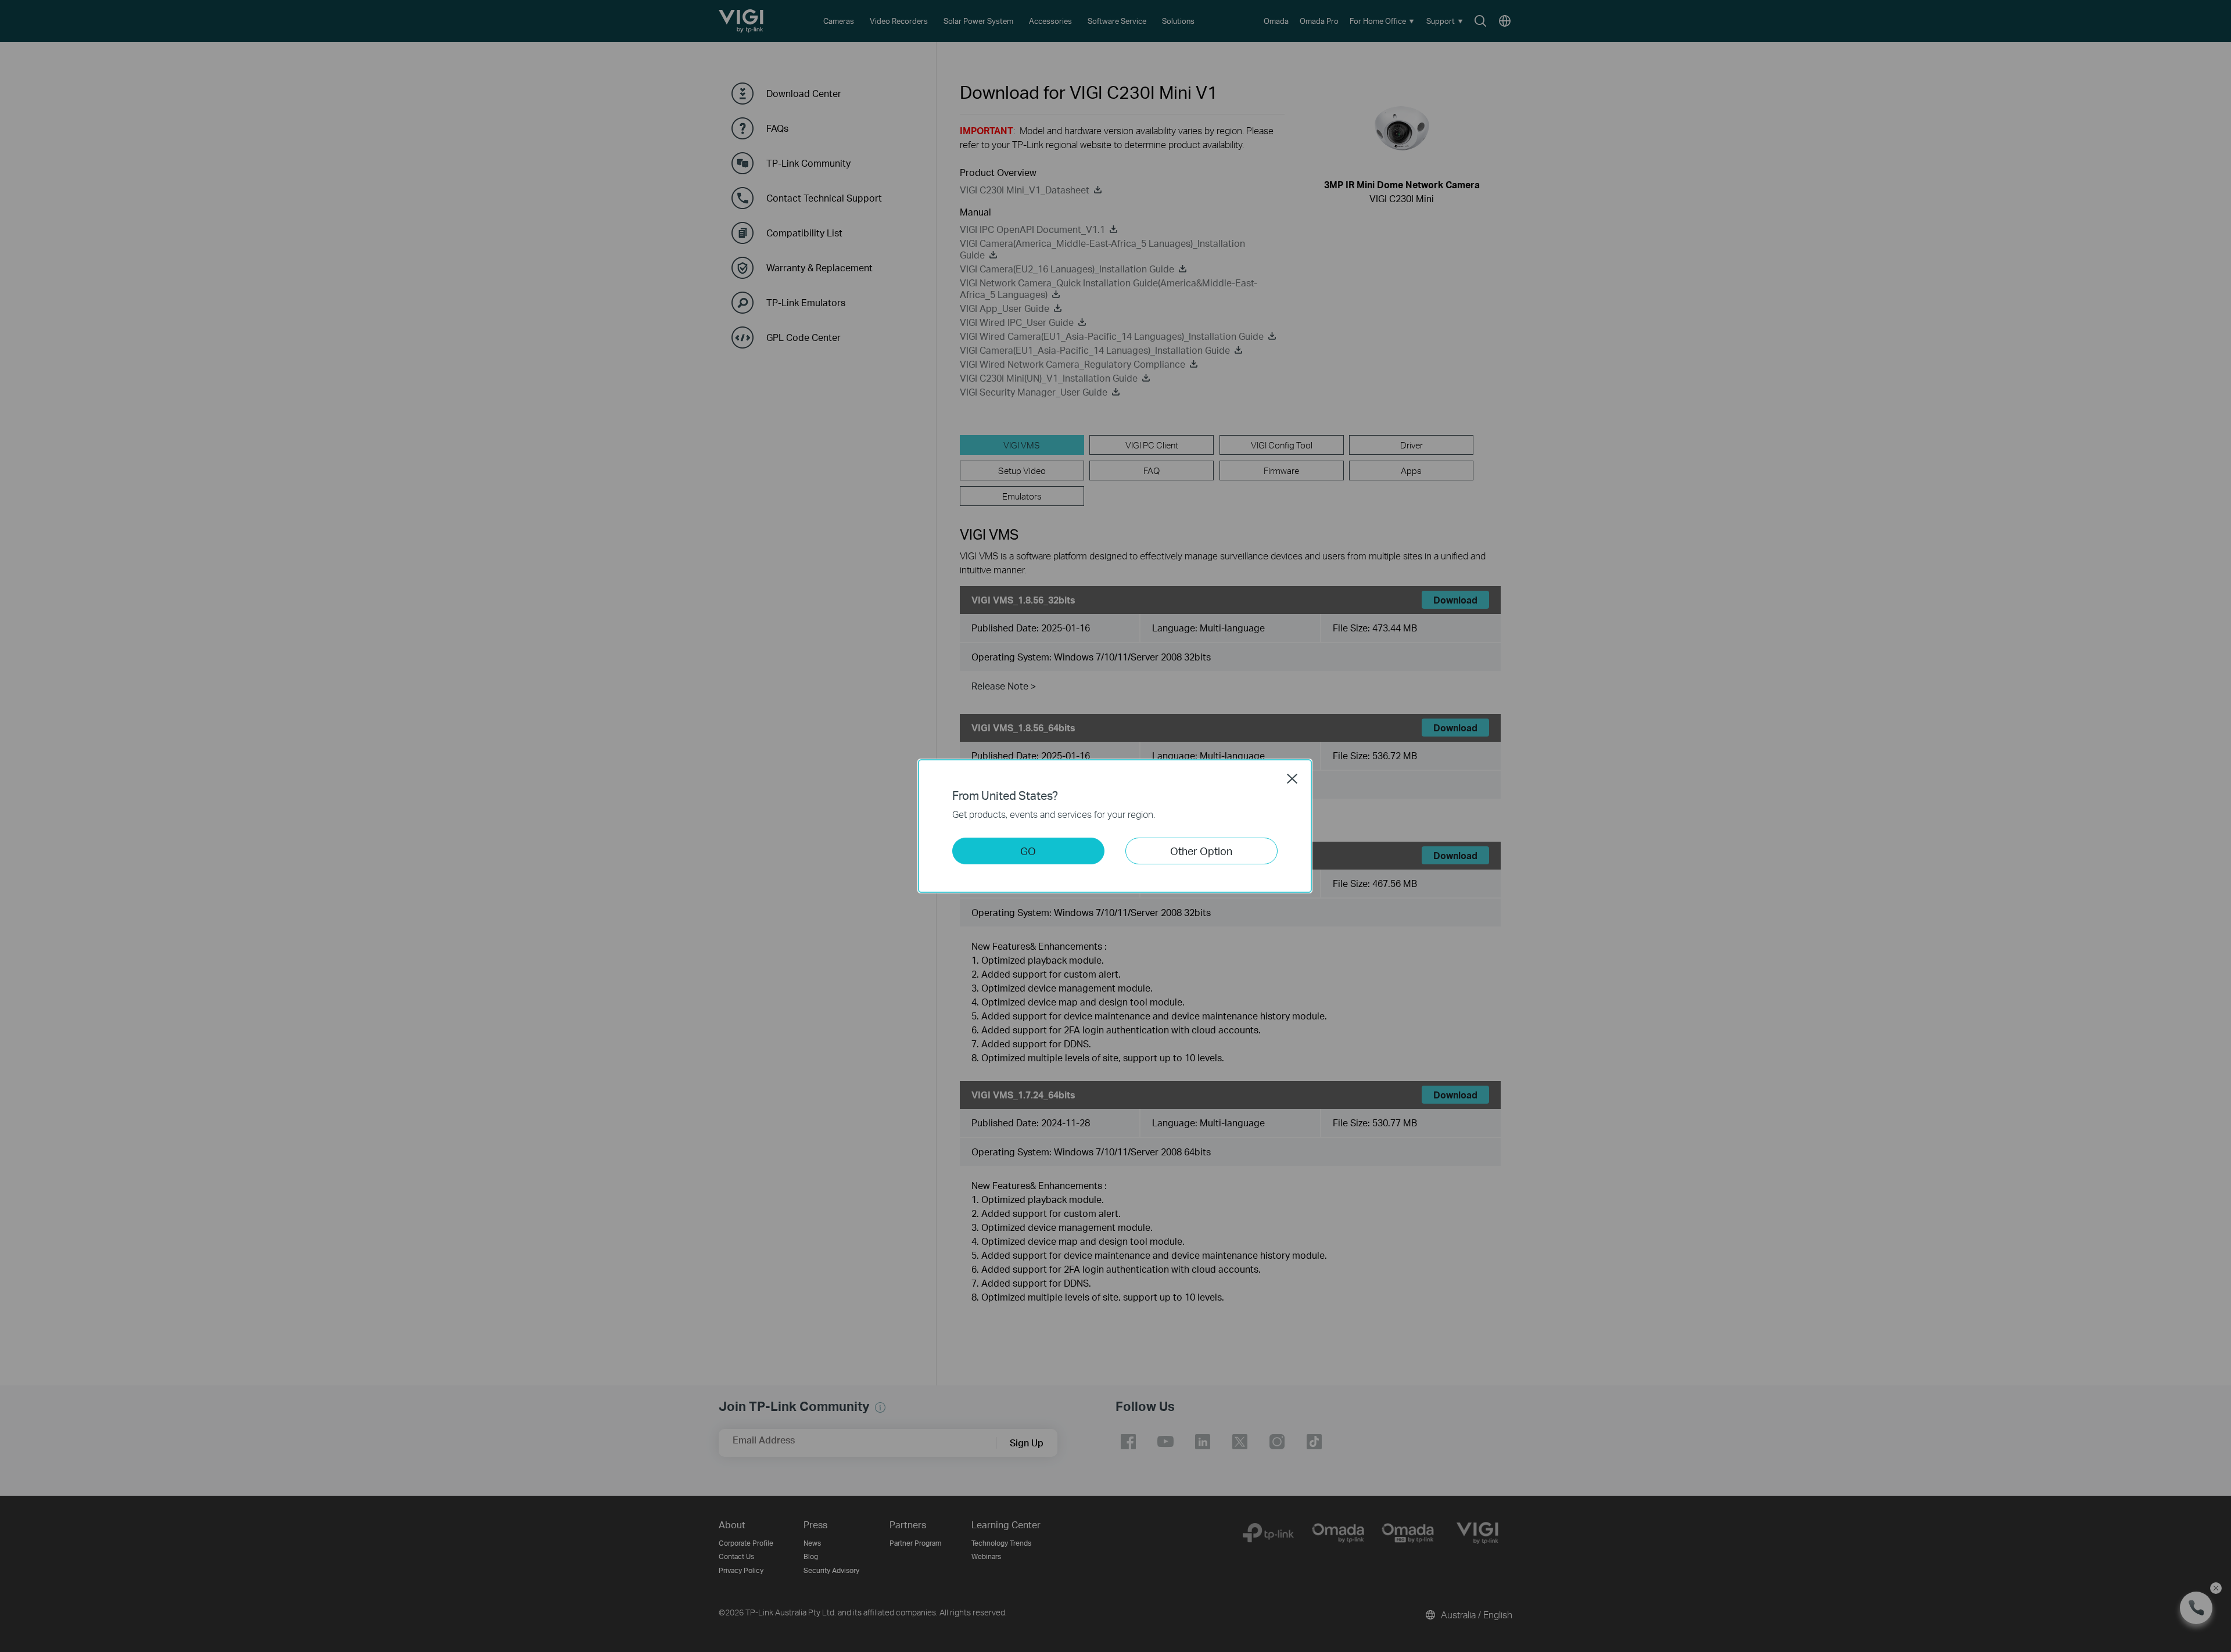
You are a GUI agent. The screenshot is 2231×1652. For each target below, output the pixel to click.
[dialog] (1115, 826)
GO (1028, 851)
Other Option (1201, 851)
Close (1292, 778)
